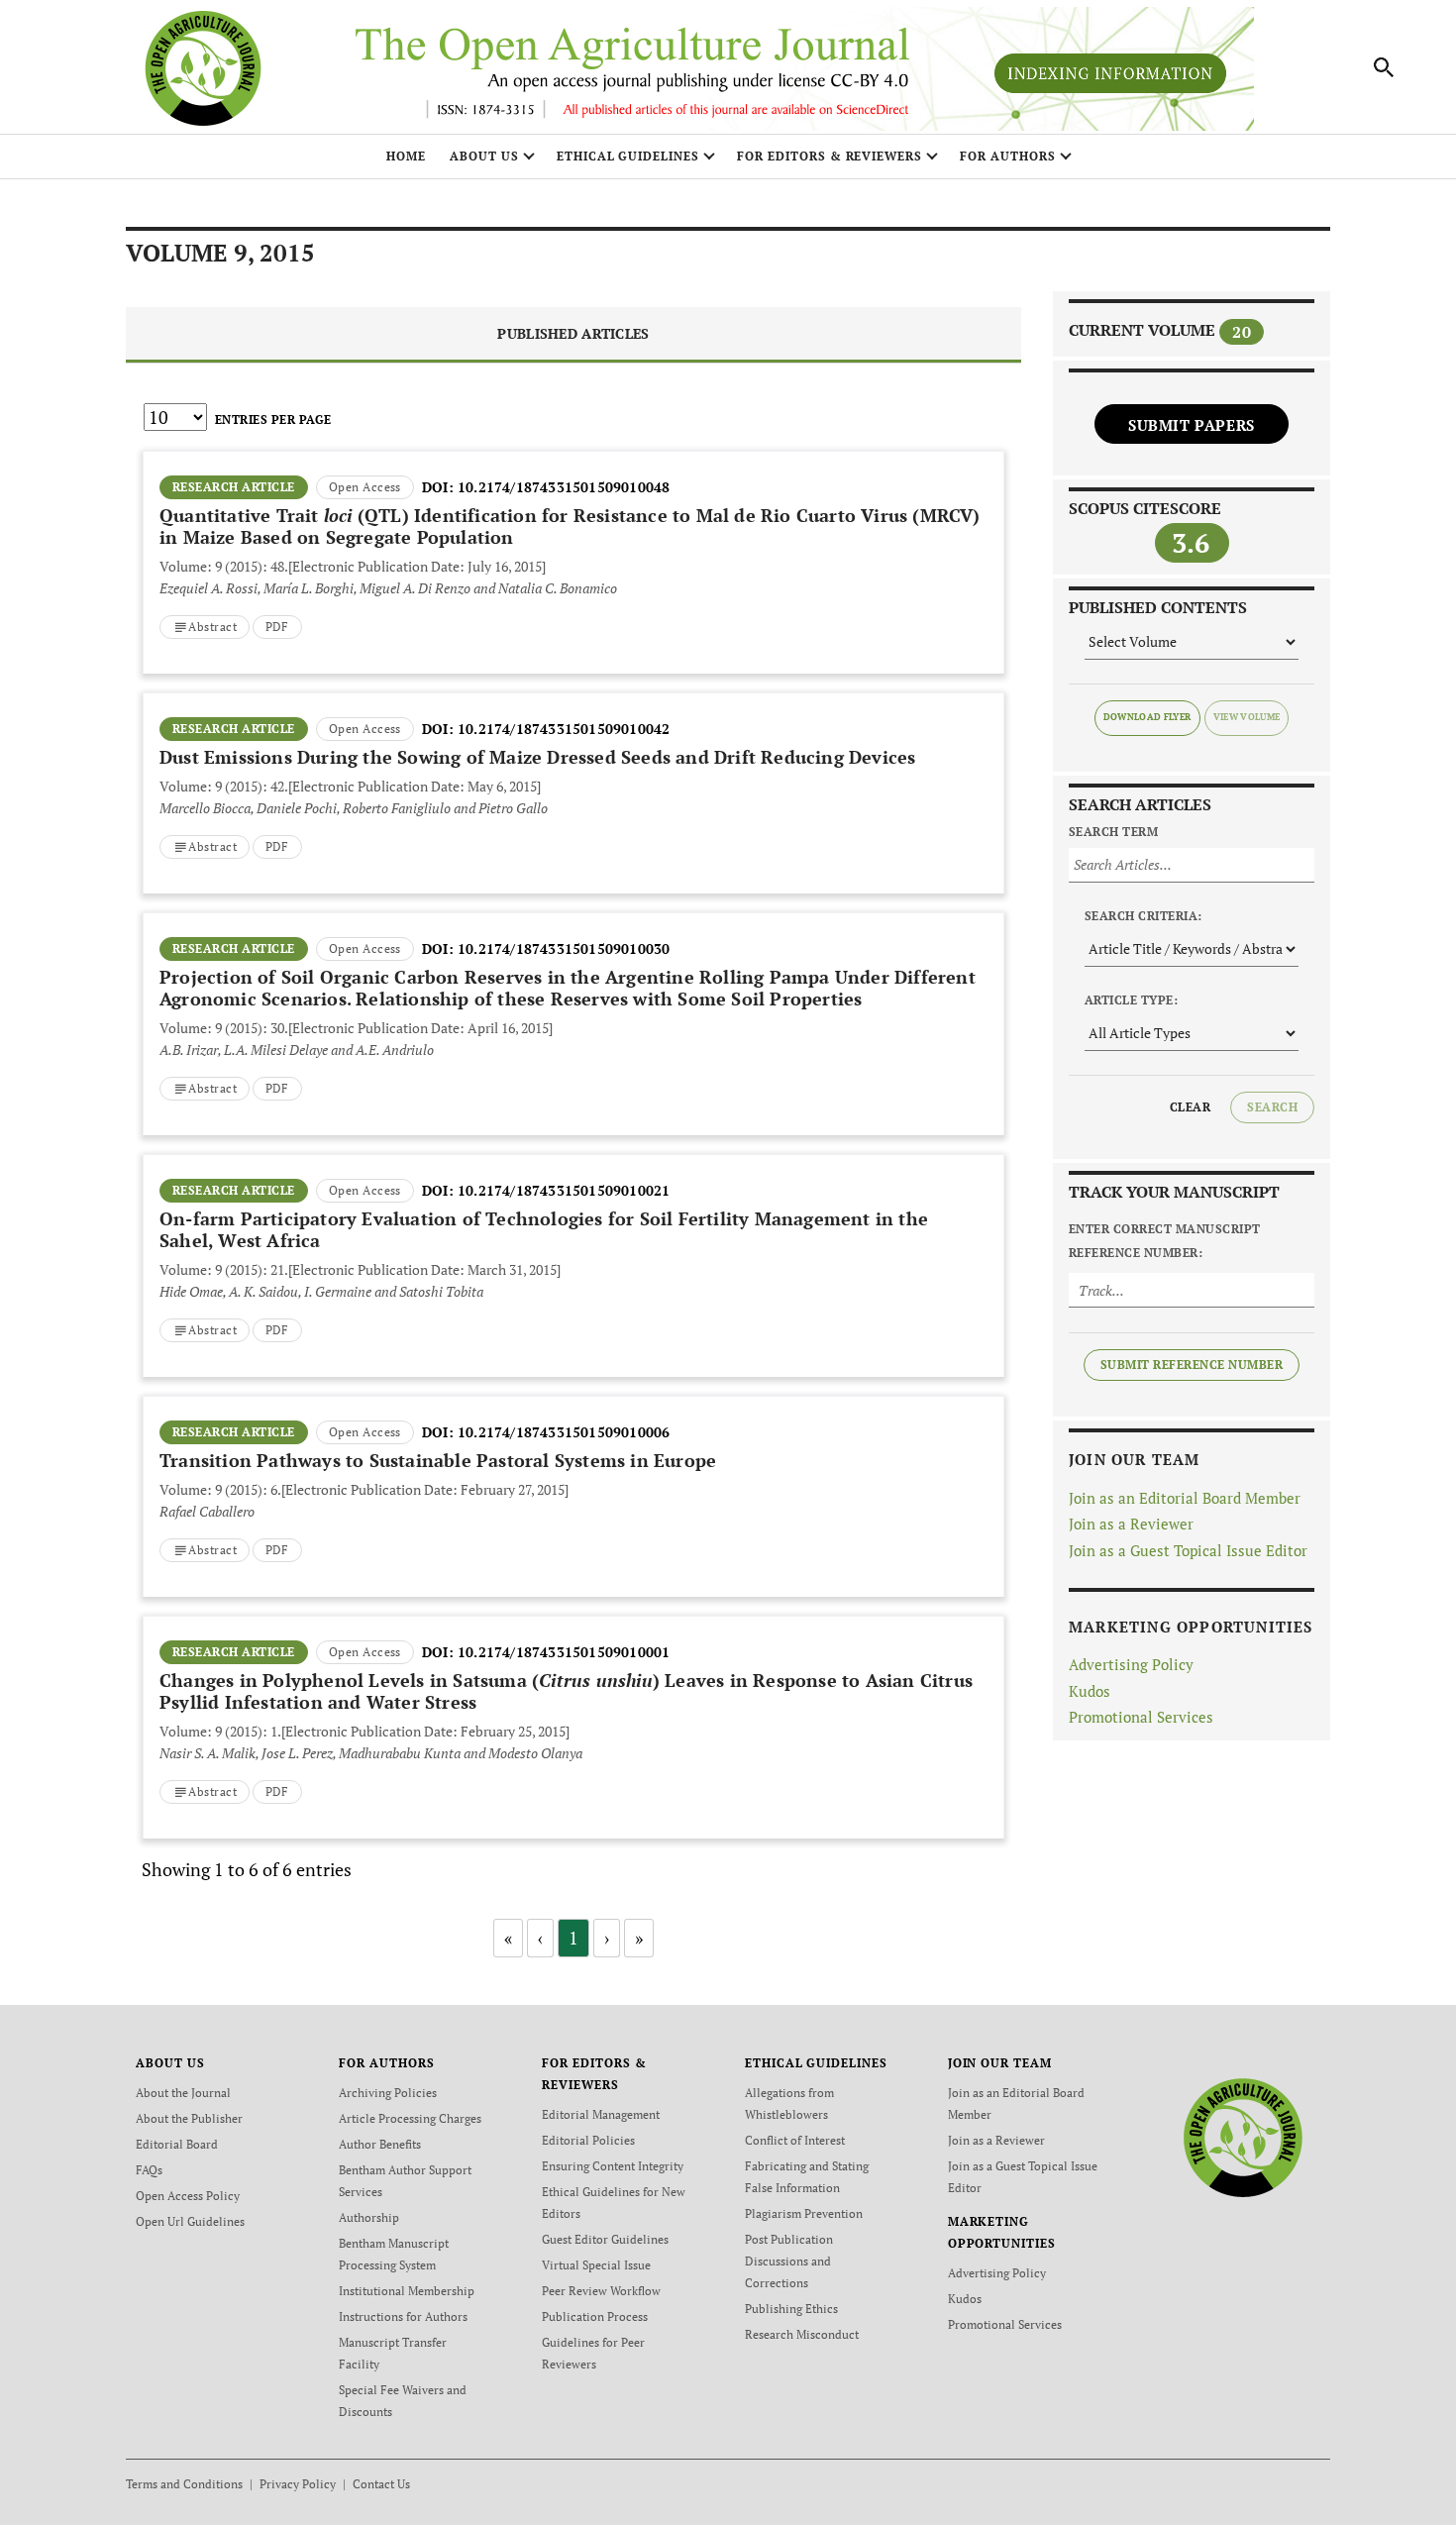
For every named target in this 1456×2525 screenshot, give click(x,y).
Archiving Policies (388, 2093)
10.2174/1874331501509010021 (564, 1190)
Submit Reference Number (1192, 1365)
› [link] (607, 1938)
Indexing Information (1110, 73)
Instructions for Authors (403, 2316)
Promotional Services (1141, 1717)
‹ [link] (540, 1938)
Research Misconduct (802, 2334)
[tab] (573, 335)
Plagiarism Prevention (804, 2213)
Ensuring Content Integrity (613, 2166)
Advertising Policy (1131, 1664)
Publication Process (595, 2316)
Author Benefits (380, 2144)
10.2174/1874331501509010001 (564, 1652)
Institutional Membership (407, 2291)
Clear (1190, 1107)
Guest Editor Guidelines (605, 2239)
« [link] (508, 1938)
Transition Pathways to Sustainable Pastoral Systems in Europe (438, 1460)
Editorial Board (177, 2144)
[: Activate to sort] (573, 449)
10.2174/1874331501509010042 (564, 729)
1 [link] (573, 1938)
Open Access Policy (188, 2196)
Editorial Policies (588, 2140)
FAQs (149, 2170)
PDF (277, 627)
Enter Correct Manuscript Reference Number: (1165, 1241)
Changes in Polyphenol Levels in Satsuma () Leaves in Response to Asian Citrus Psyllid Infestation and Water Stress (566, 1691)
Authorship (369, 2217)
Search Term (1113, 832)
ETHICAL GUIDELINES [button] (628, 156)
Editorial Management (601, 2114)
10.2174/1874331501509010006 (564, 1432)
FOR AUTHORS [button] (1008, 156)
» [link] (639, 1938)
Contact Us (381, 2484)
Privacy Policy (298, 2484)
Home (406, 156)
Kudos (1090, 1691)
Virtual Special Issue (596, 2265)
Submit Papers (1192, 425)
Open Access (365, 487)
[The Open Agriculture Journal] (1243, 2136)
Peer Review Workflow (601, 2291)
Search (1272, 1107)
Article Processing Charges (410, 2118)
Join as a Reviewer (1131, 1524)
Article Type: (1131, 1000)
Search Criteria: (1144, 916)
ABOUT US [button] (484, 156)
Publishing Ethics (791, 2309)
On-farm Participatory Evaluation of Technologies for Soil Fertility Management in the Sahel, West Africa (544, 1229)
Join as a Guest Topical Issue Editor (1188, 1550)
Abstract (212, 627)
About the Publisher (189, 2118)
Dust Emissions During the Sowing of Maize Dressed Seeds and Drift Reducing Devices (537, 757)
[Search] (1385, 67)
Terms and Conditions (184, 2484)
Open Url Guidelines (190, 2221)
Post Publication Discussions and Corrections (789, 2261)
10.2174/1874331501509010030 (564, 948)
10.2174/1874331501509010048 (564, 487)
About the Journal (183, 2093)
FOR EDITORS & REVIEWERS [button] (830, 156)
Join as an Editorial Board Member (1185, 1498)
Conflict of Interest (795, 2140)
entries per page (273, 420)
